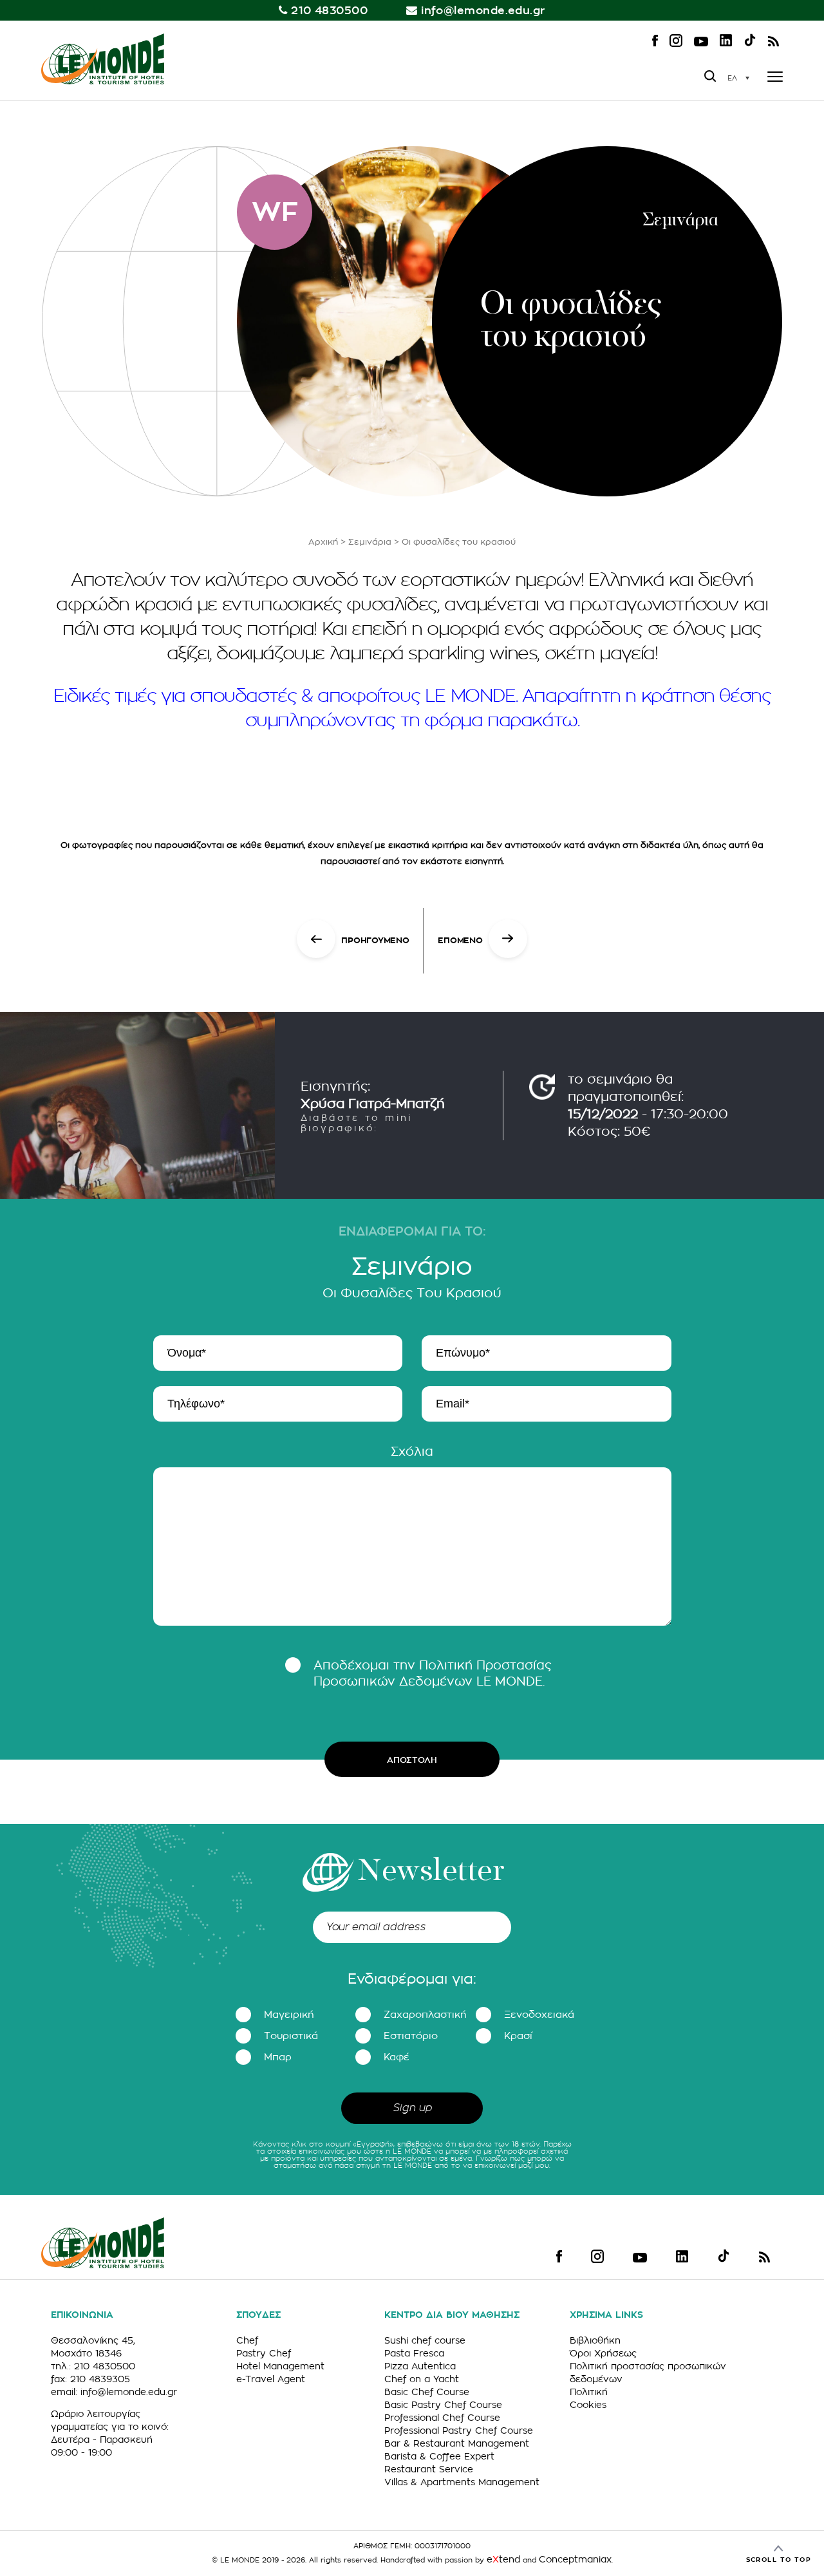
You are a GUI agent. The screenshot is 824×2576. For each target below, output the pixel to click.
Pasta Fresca (414, 2353)
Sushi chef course (425, 2340)
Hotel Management (280, 2366)
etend (503, 2559)
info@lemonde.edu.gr (483, 11)
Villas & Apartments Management (462, 2482)
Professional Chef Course (442, 2418)
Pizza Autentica (420, 2366)
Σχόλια (412, 1452)
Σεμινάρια (370, 542)
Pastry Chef (264, 2353)
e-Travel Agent (271, 2379)
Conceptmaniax (575, 2559)
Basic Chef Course (427, 2392)
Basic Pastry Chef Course (443, 2405)
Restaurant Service (429, 2469)
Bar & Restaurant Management (457, 2443)
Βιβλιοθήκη (595, 2340)
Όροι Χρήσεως (603, 2353)
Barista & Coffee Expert (439, 2456)
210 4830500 (329, 11)
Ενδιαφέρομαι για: (412, 1979)
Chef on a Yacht (422, 2379)
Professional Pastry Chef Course (459, 2430)
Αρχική (323, 542)
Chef (247, 2340)
